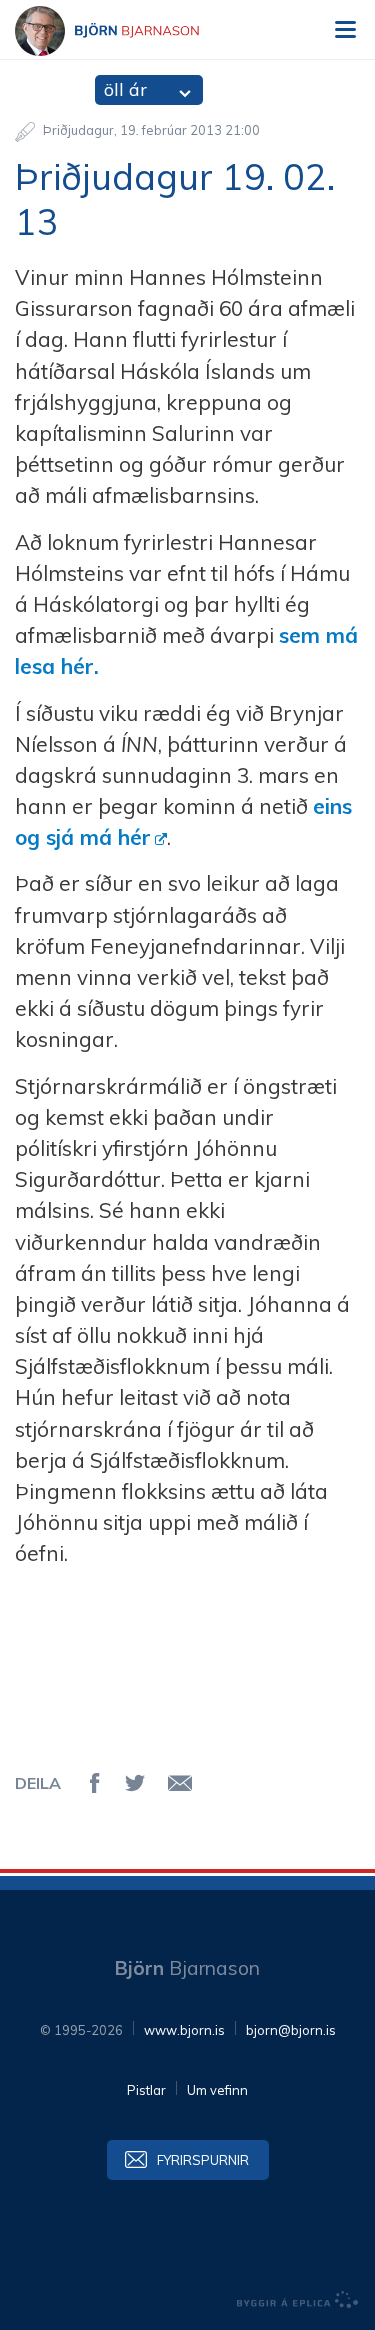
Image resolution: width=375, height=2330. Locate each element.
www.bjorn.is (184, 2030)
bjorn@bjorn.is (291, 2030)
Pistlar (146, 2090)
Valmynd (345, 30)
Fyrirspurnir (203, 2160)
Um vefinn (217, 2090)
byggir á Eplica (298, 2300)
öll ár (125, 89)
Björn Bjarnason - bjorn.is (125, 31)
